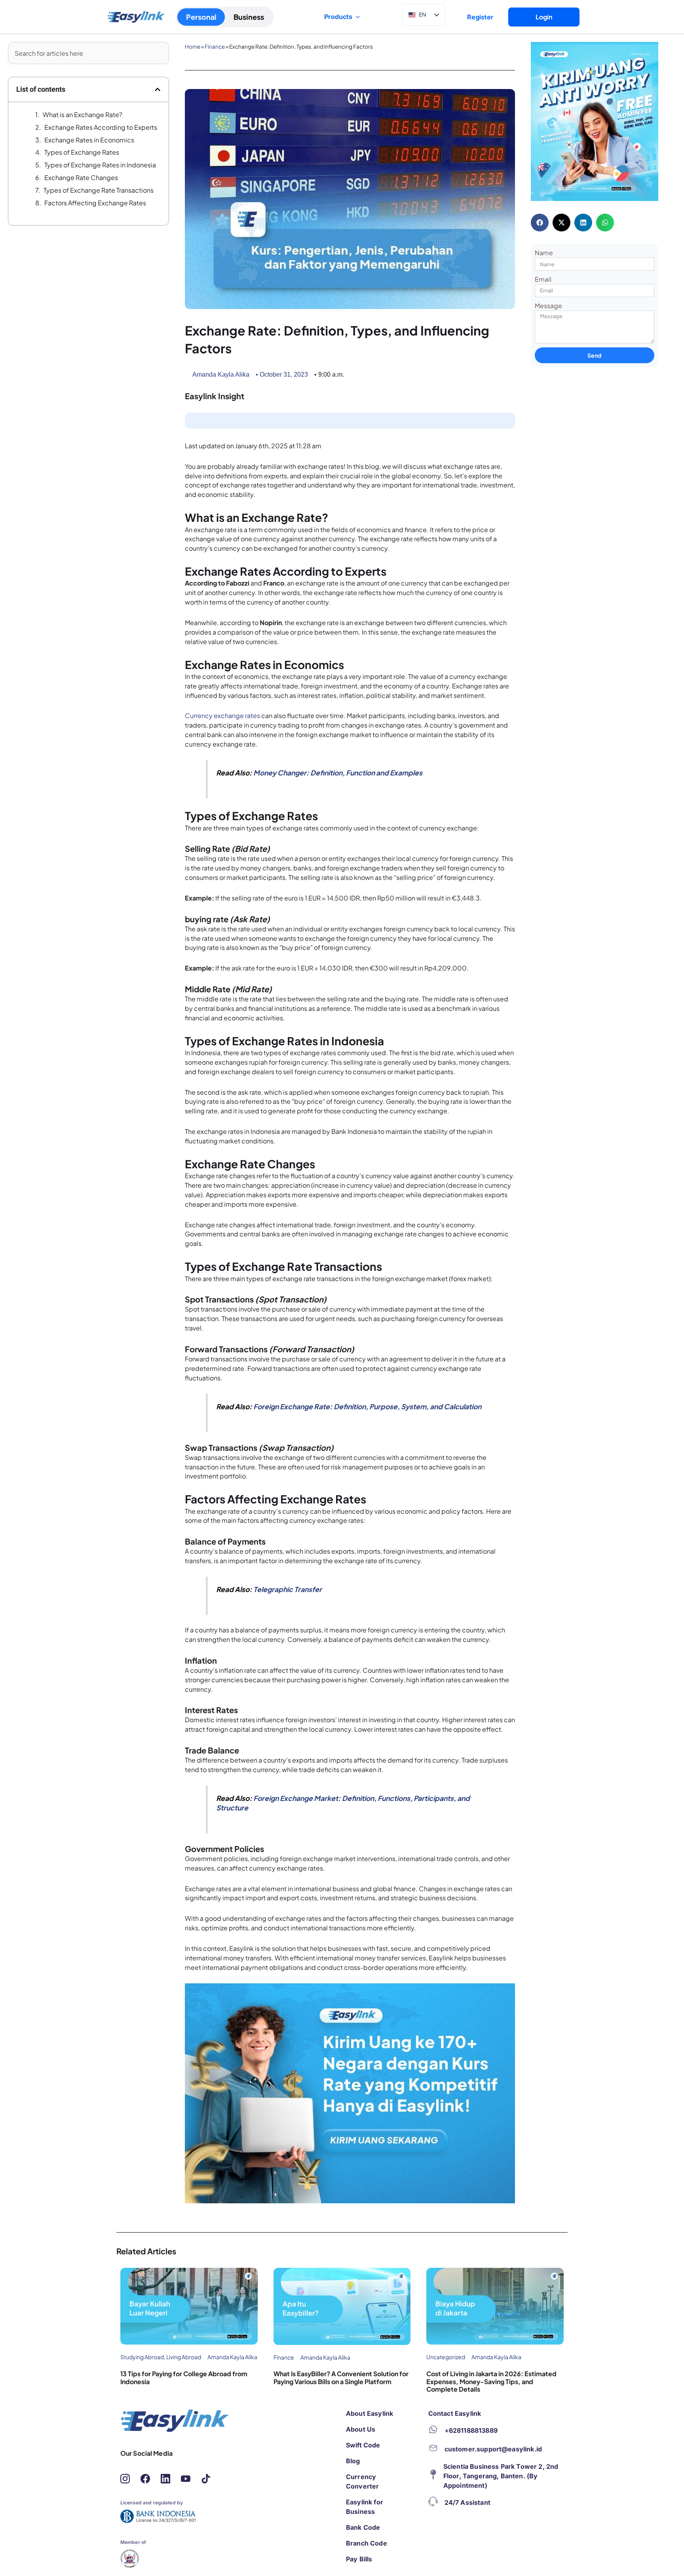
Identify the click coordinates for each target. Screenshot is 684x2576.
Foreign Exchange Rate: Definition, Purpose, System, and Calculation (367, 1406)
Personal (201, 17)
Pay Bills (359, 2559)
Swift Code (363, 2445)
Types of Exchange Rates (82, 152)
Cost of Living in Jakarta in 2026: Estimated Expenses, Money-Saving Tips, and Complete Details (491, 2381)
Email (543, 279)
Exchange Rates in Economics (89, 140)
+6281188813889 (471, 2430)
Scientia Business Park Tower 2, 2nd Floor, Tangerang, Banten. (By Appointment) (501, 2476)
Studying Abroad (142, 2357)
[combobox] (88, 53)
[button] (158, 89)
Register (480, 17)
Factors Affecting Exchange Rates (96, 203)
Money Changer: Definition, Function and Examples (338, 773)
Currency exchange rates (222, 716)
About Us (361, 2429)
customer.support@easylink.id (493, 2449)
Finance (215, 46)
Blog (353, 2461)
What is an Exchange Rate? (83, 115)
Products (338, 17)
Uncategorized (446, 2357)
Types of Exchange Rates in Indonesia (100, 165)
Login (544, 17)
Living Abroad (184, 2357)
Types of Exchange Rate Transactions (99, 190)
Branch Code (367, 2543)
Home (193, 46)
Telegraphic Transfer (288, 1589)
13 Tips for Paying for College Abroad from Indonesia (184, 2377)
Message (548, 306)
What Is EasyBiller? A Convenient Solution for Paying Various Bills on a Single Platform (341, 2377)
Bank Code (363, 2527)
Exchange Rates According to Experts (101, 127)
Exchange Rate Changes (81, 177)
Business (249, 17)
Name (544, 253)
